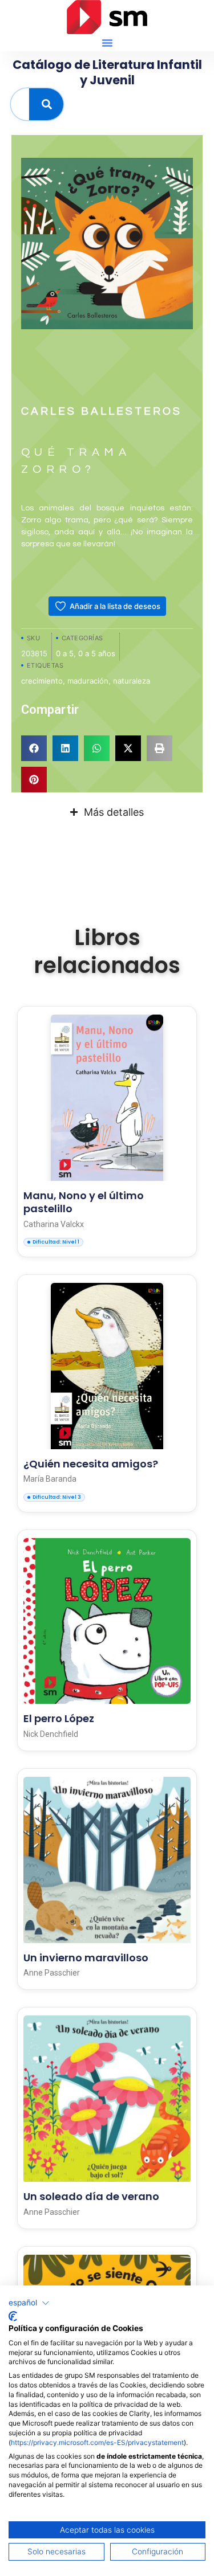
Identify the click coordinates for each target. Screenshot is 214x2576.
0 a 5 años (97, 653)
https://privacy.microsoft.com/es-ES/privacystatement (97, 2442)
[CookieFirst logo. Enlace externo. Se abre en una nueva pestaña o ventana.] (13, 2316)
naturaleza (132, 681)
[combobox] (20, 104)
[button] (107, 43)
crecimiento (42, 681)
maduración (88, 681)
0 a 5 (65, 653)
